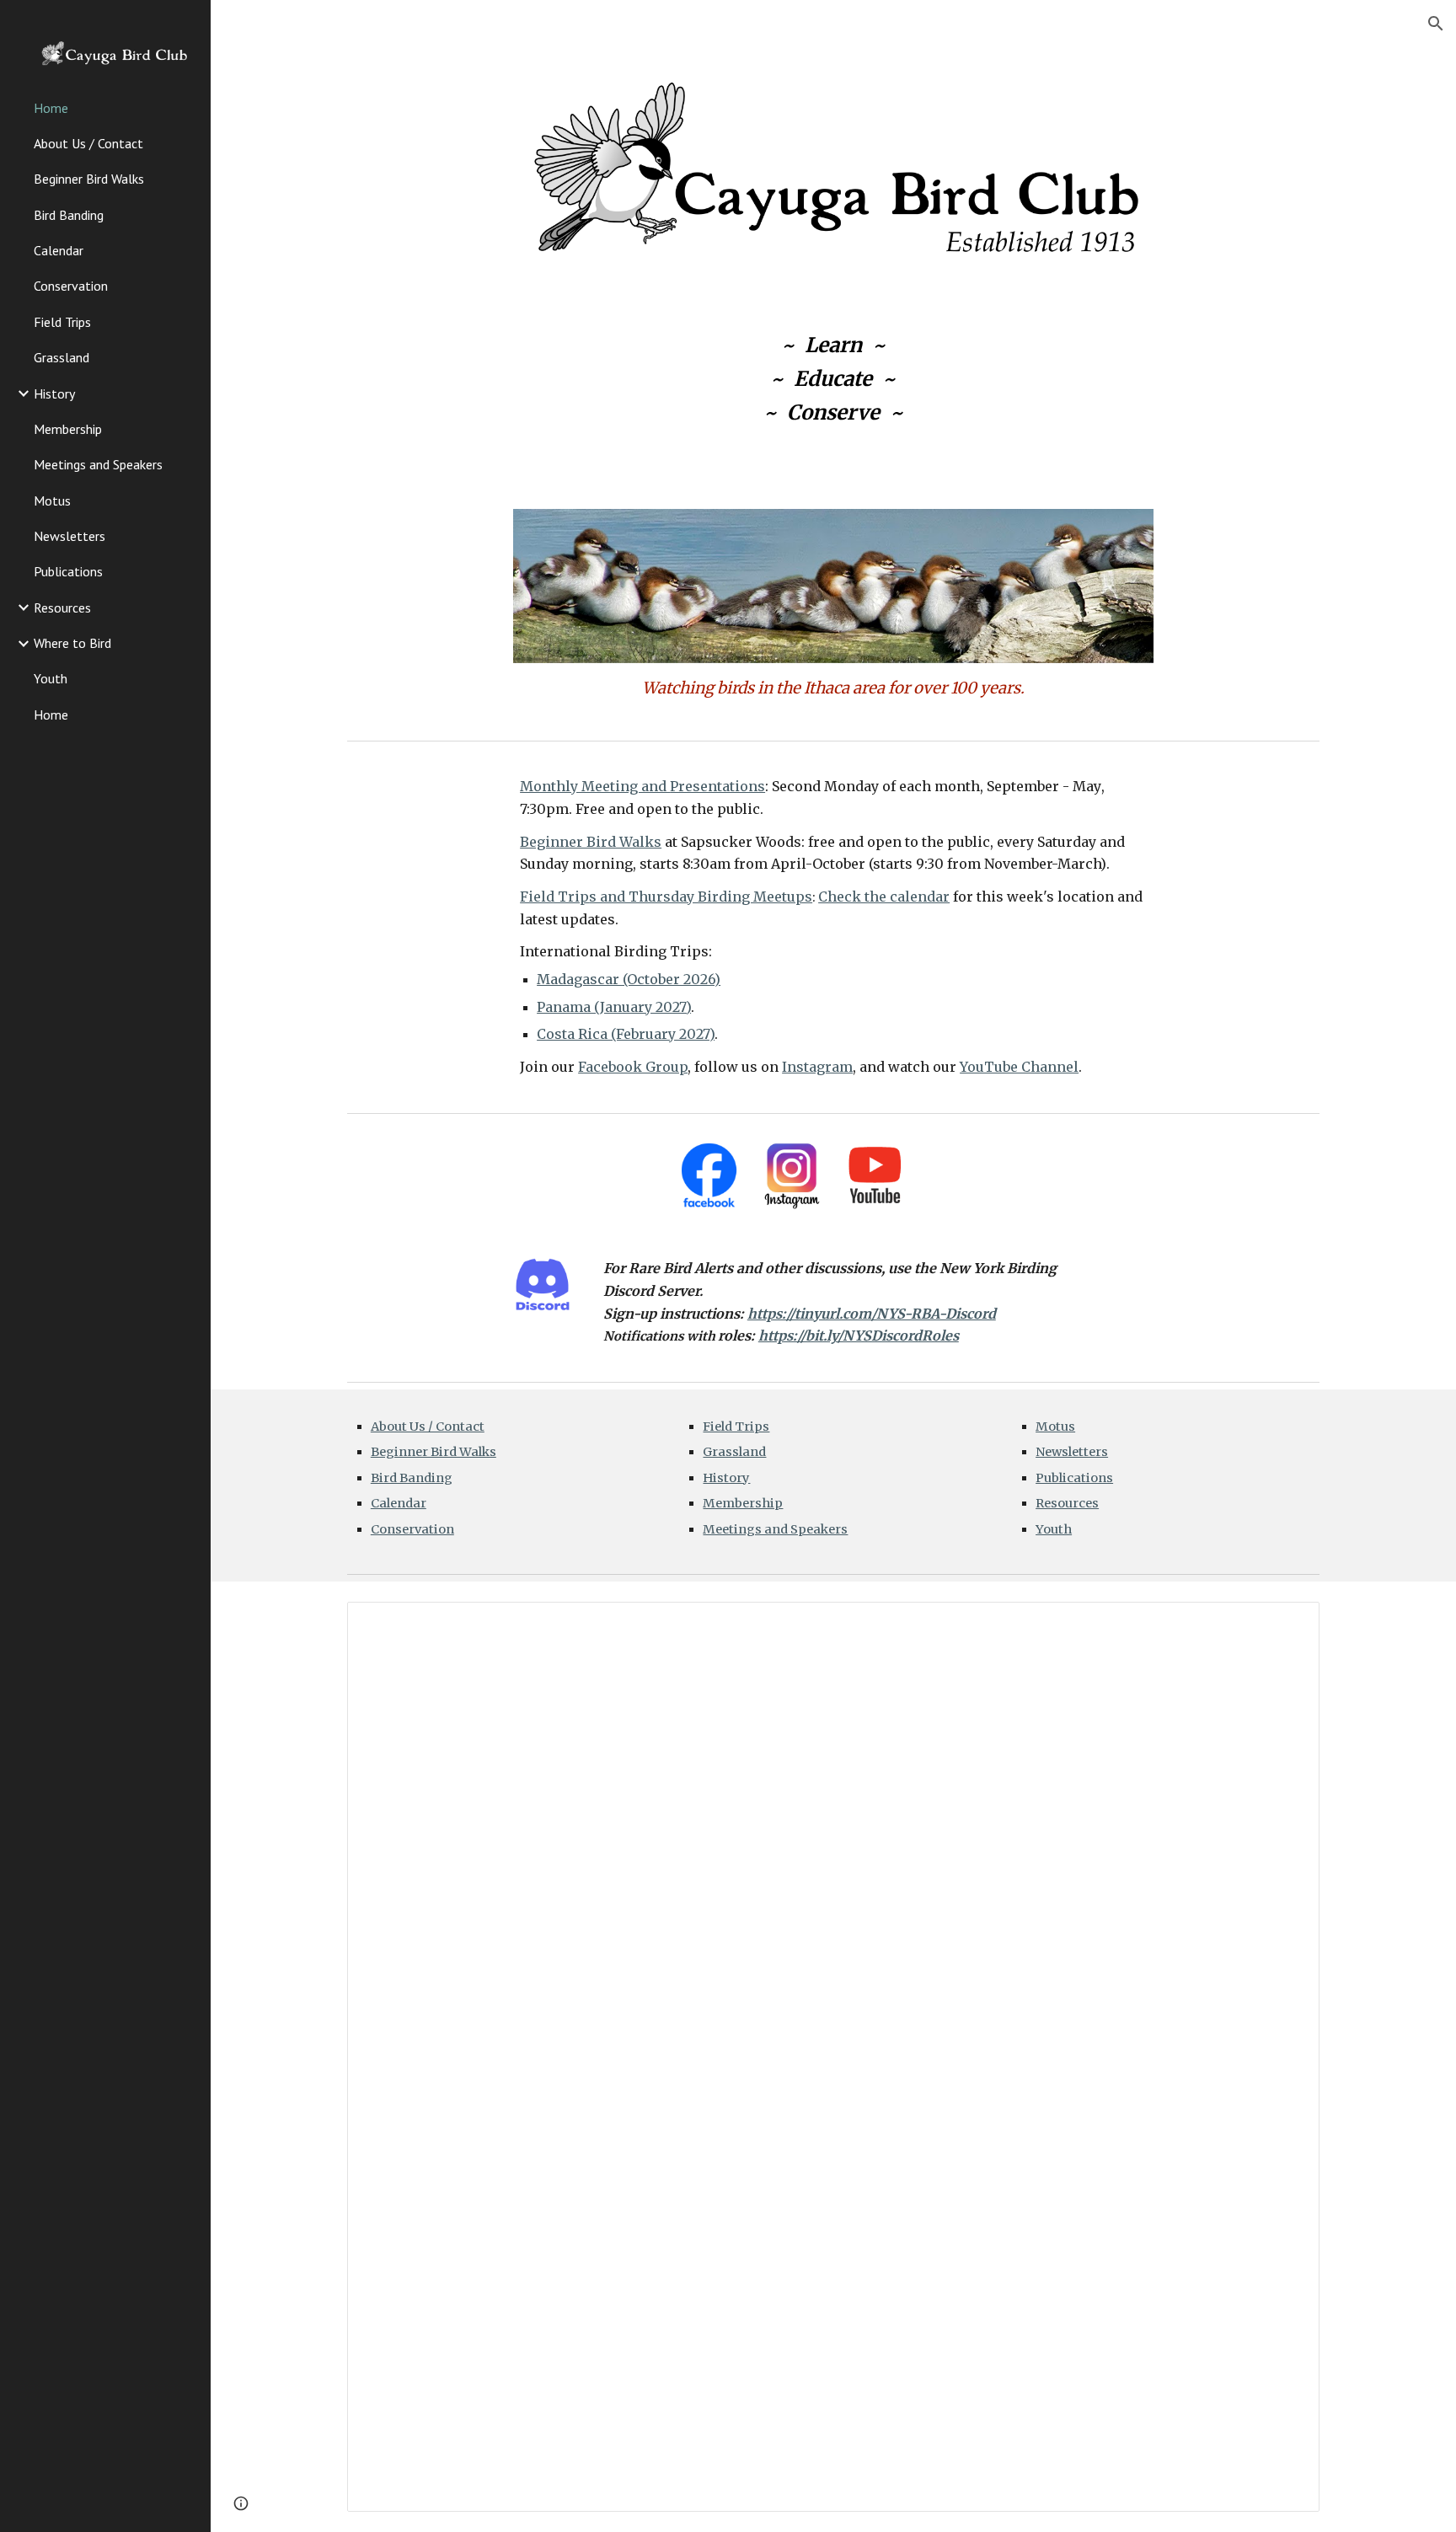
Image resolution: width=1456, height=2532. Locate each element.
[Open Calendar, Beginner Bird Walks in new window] (1287, 1624)
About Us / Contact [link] (88, 143)
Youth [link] (51, 678)
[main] (833, 379)
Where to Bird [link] (72, 643)
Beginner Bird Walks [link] (89, 179)
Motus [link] (52, 501)
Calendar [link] (59, 250)
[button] (1436, 24)
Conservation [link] (71, 286)
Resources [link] (62, 608)
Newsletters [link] (70, 536)
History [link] (54, 393)
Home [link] (51, 108)
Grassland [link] (62, 357)
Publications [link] (68, 571)
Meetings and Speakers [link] (98, 464)
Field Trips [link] (62, 322)
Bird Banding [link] (69, 215)
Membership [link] (68, 429)
